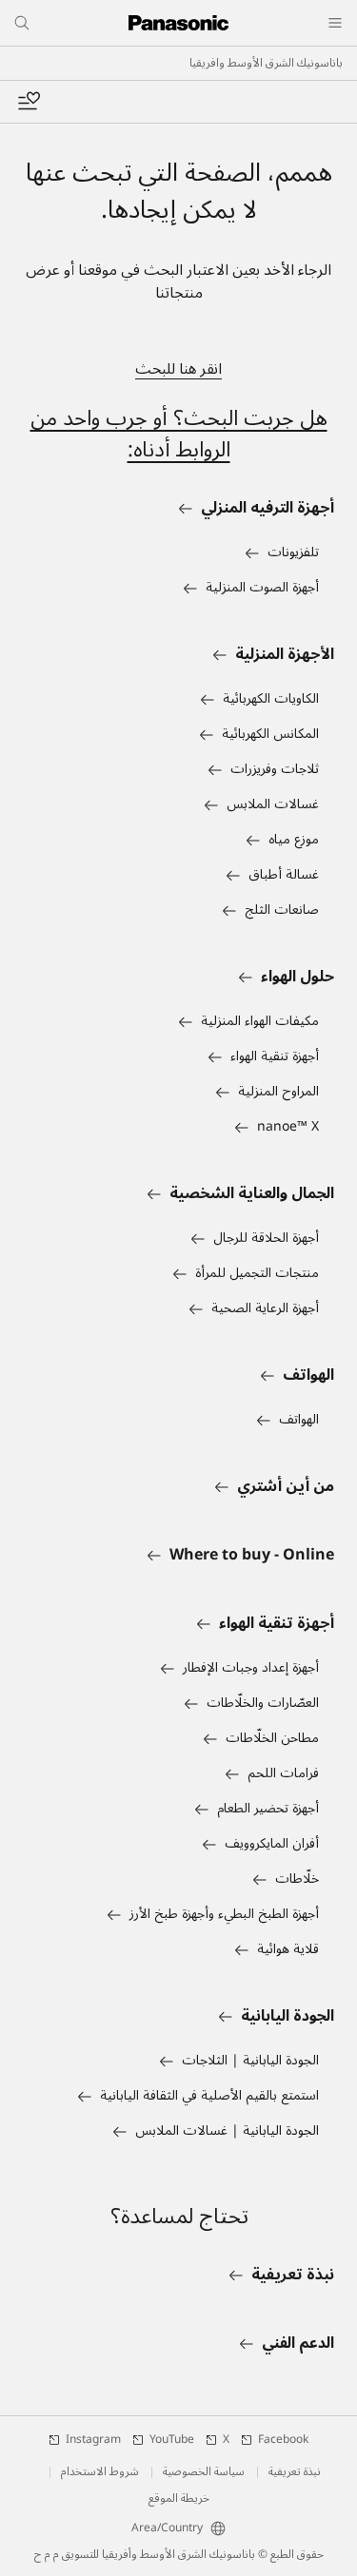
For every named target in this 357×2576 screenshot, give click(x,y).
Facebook (283, 2440)
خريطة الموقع (179, 2499)
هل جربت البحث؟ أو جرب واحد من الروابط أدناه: (179, 434)
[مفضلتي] (29, 102)
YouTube (172, 2440)
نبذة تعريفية (295, 2472)
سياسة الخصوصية (204, 2472)
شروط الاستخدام (100, 2472)
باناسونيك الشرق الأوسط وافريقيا (266, 64)
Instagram (93, 2440)
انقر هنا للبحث (178, 369)
